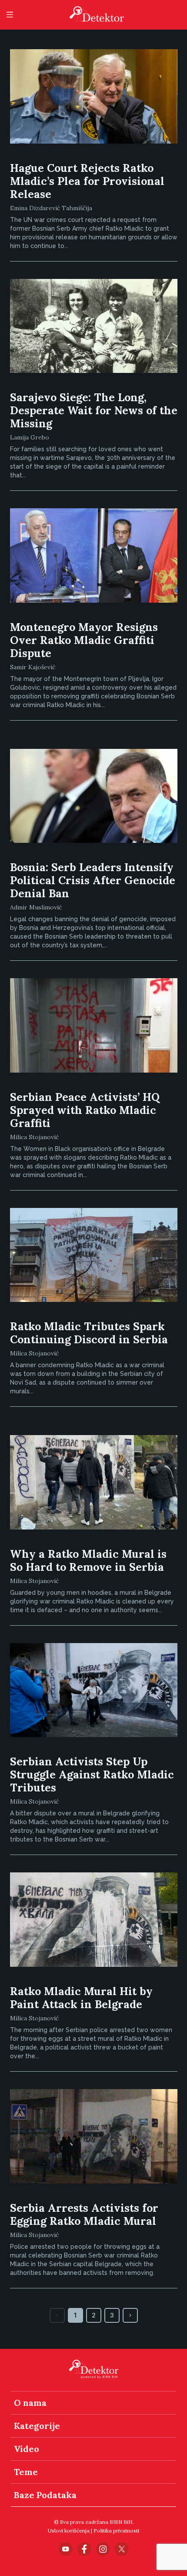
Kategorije (37, 2426)
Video (27, 2449)
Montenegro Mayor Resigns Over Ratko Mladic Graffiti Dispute (84, 640)
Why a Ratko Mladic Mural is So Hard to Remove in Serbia (88, 1560)
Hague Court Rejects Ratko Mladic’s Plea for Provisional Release (87, 181)
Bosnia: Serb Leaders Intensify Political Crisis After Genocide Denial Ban (93, 880)
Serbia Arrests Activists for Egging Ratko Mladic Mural (84, 2214)
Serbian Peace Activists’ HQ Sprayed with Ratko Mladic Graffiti (85, 1110)
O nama (30, 2403)
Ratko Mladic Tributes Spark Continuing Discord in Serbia (89, 1333)
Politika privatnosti (116, 2531)
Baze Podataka (45, 2495)
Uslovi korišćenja (69, 2531)
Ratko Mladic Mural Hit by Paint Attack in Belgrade (81, 1998)
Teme (26, 2472)
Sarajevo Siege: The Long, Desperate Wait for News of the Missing (94, 410)
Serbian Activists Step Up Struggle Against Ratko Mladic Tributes (92, 1774)
